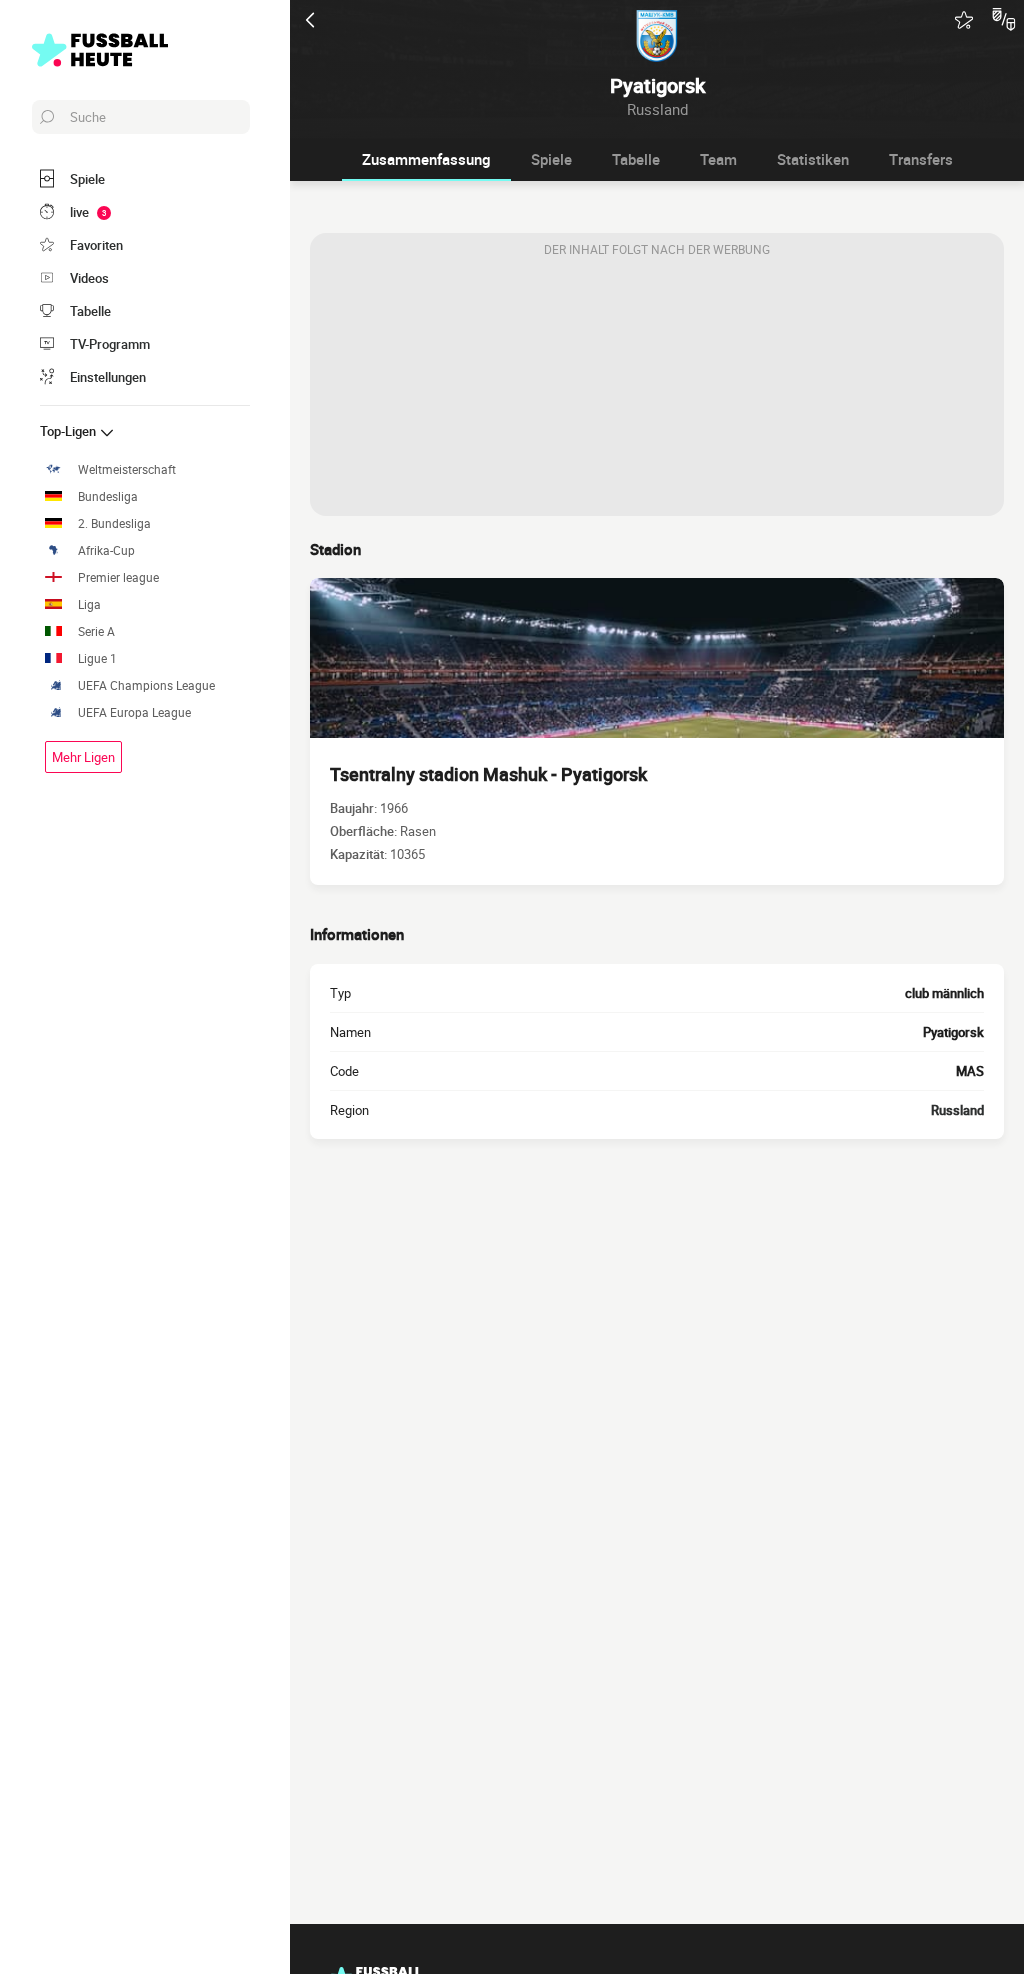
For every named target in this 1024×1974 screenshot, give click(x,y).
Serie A (96, 631)
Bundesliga (108, 496)
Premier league (118, 577)
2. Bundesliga (114, 523)
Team (718, 159)
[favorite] (964, 20)
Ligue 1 (97, 658)
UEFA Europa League (134, 712)
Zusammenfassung (426, 159)
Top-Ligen (69, 431)
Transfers (921, 159)
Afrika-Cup (106, 550)
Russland (957, 1110)
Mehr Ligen (83, 757)
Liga (89, 604)
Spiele (551, 159)
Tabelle (636, 159)
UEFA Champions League (146, 685)
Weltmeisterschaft (127, 469)
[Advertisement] (657, 391)
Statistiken (813, 159)
